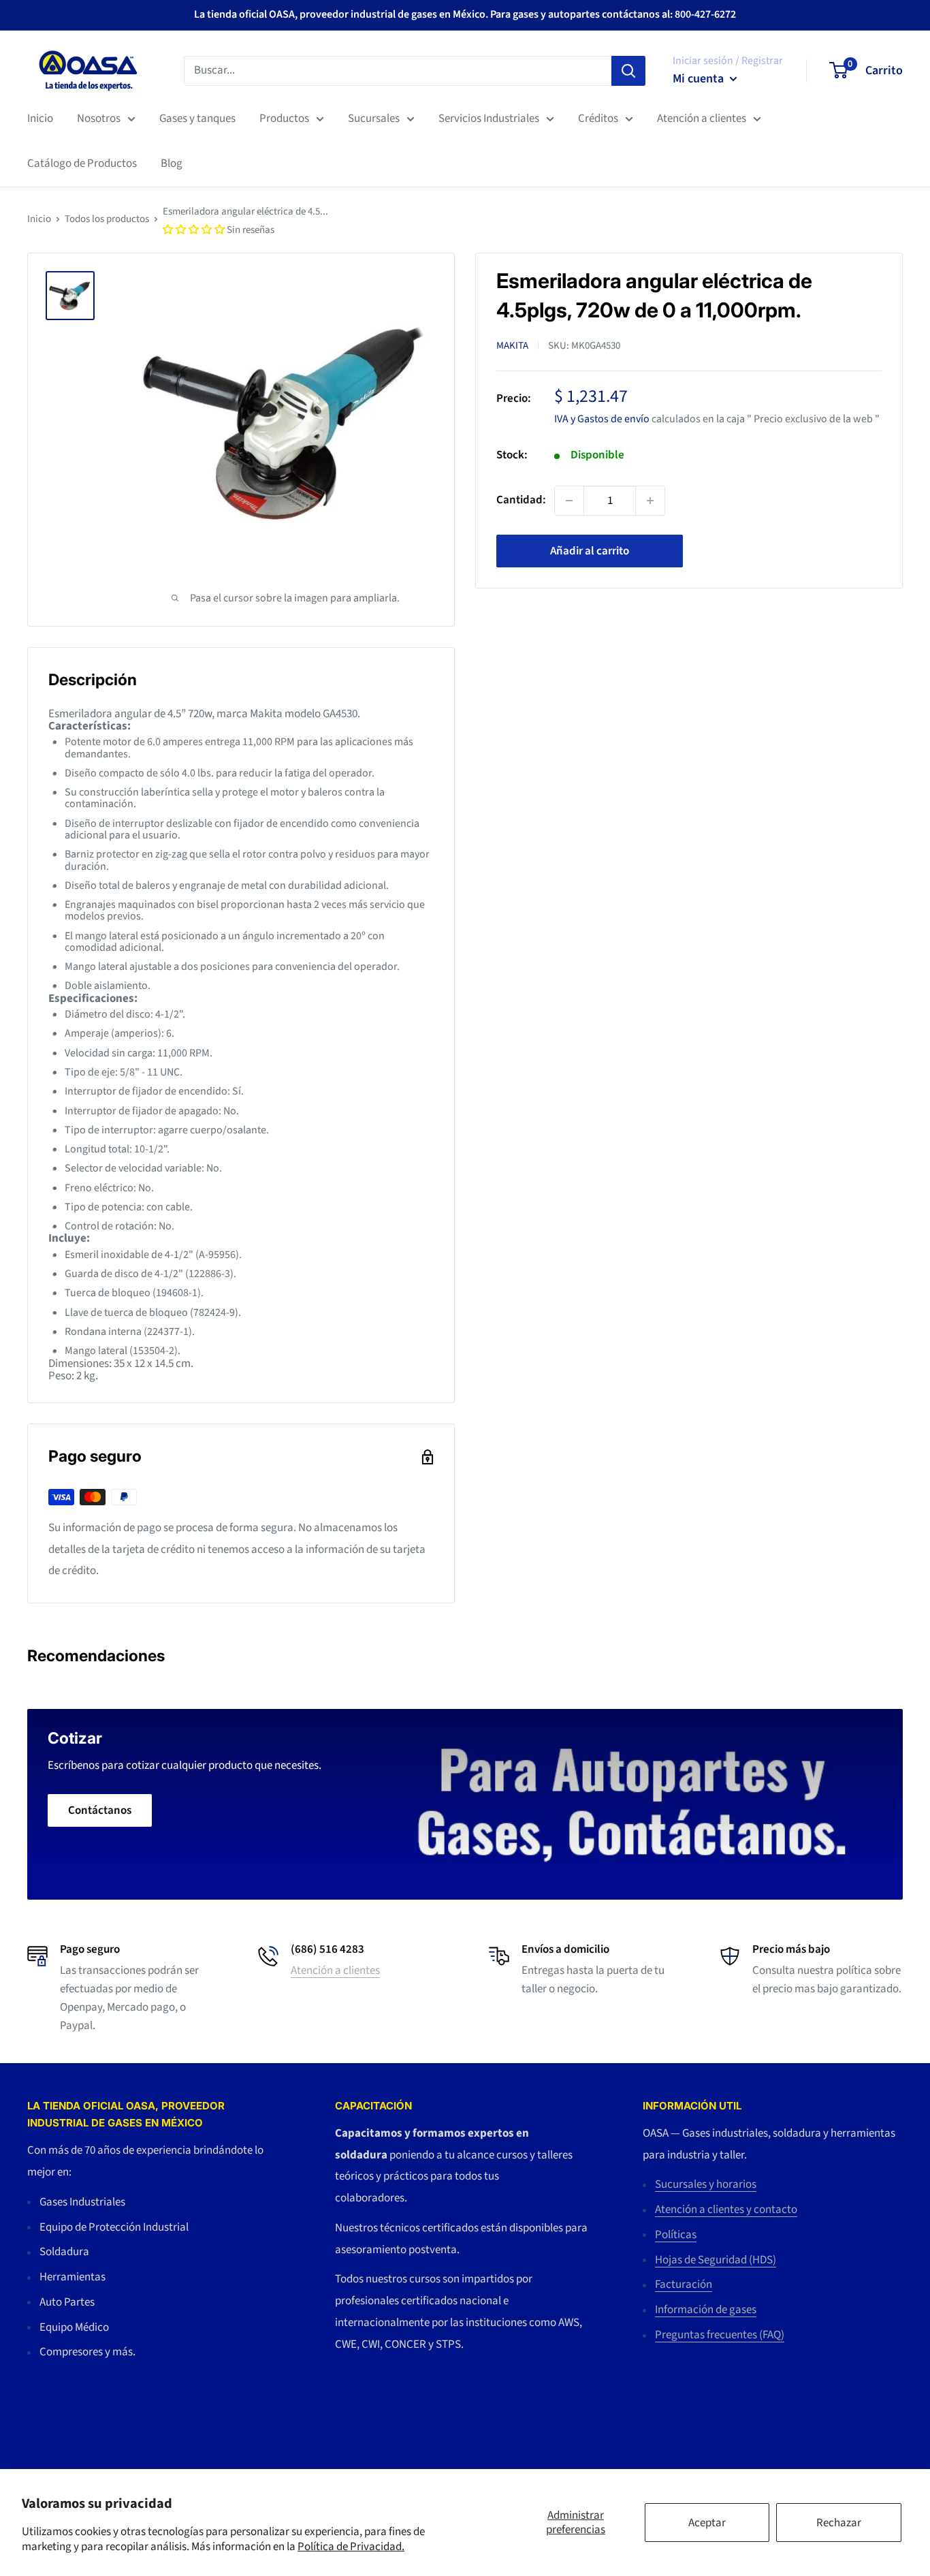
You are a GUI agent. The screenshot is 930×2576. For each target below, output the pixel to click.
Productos (284, 119)
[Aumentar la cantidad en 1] (650, 501)
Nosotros (99, 119)
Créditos (598, 119)
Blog (172, 163)
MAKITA (512, 345)
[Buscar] (628, 70)
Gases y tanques (197, 119)
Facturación (684, 2284)
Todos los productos (107, 219)
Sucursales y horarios (706, 2184)
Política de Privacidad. (351, 2547)
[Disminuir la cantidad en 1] (569, 501)
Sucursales (374, 119)
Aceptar (707, 2523)
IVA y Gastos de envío (602, 419)
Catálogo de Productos (82, 163)
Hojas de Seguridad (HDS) (716, 2260)
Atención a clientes (702, 119)
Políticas (676, 2235)
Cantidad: (521, 500)
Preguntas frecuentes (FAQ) (720, 2335)
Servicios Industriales (489, 119)
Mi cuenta (700, 79)
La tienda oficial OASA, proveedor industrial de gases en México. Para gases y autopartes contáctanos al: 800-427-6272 (465, 14)
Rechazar (839, 2523)
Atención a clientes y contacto (726, 2210)
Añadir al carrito (590, 551)
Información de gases (706, 2310)
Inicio (40, 119)
